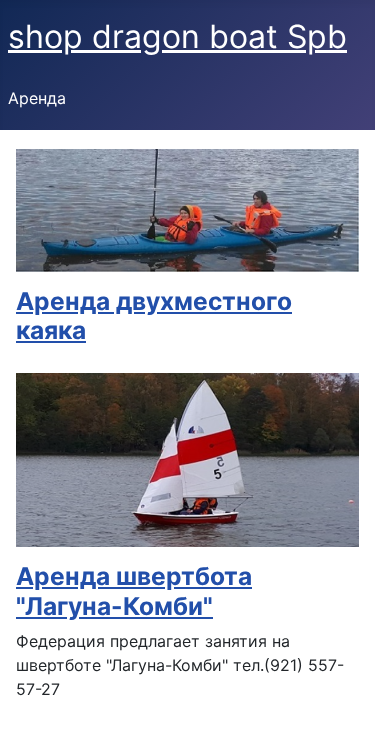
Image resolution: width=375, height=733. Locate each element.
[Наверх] (340, 696)
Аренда (37, 98)
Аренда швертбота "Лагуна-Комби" (134, 590)
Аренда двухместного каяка (154, 315)
